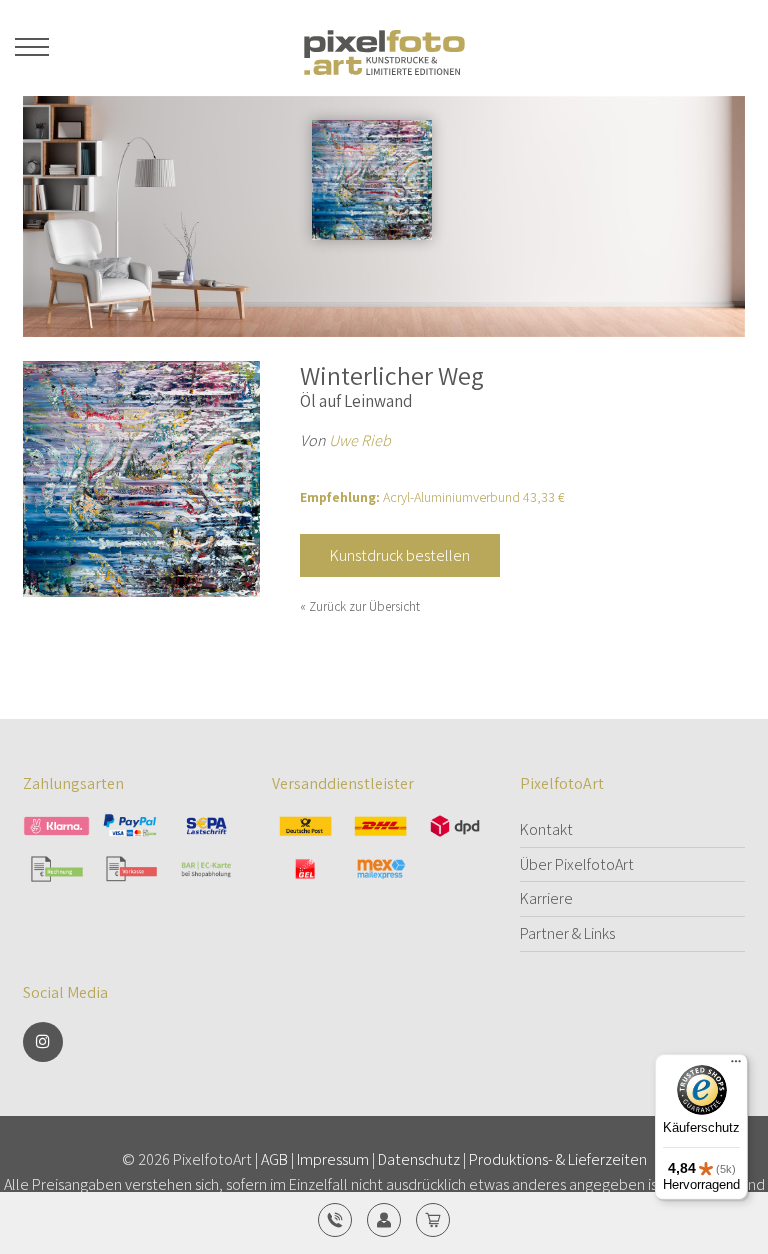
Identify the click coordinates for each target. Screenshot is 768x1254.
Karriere (546, 898)
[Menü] (736, 1066)
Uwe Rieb (360, 440)
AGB (274, 1159)
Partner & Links (567, 933)
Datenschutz (419, 1159)
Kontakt (546, 829)
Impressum (333, 1159)
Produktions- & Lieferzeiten (558, 1159)
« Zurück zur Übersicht (360, 606)
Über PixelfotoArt (577, 864)
